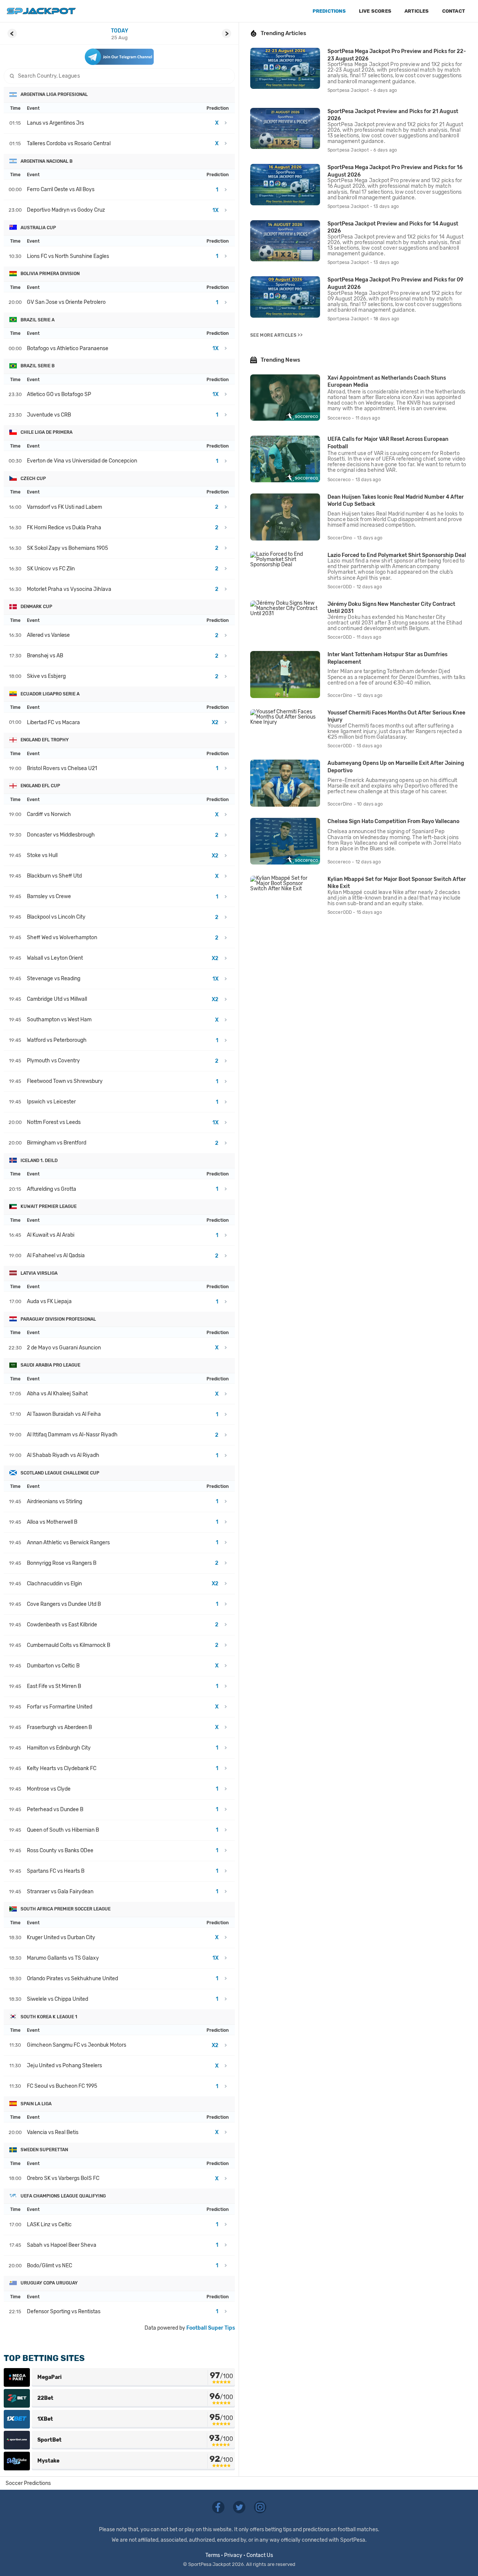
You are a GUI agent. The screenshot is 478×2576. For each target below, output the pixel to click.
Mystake (48, 2461)
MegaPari (49, 2377)
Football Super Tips (211, 2328)
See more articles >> (276, 335)
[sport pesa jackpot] (41, 11)
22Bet (45, 2398)
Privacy (233, 2555)
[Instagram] (260, 2507)
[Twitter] (240, 2507)
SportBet (49, 2440)
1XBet (45, 2419)
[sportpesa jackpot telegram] (119, 57)
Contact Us (260, 2555)
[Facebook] (219, 2507)
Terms (213, 2555)
